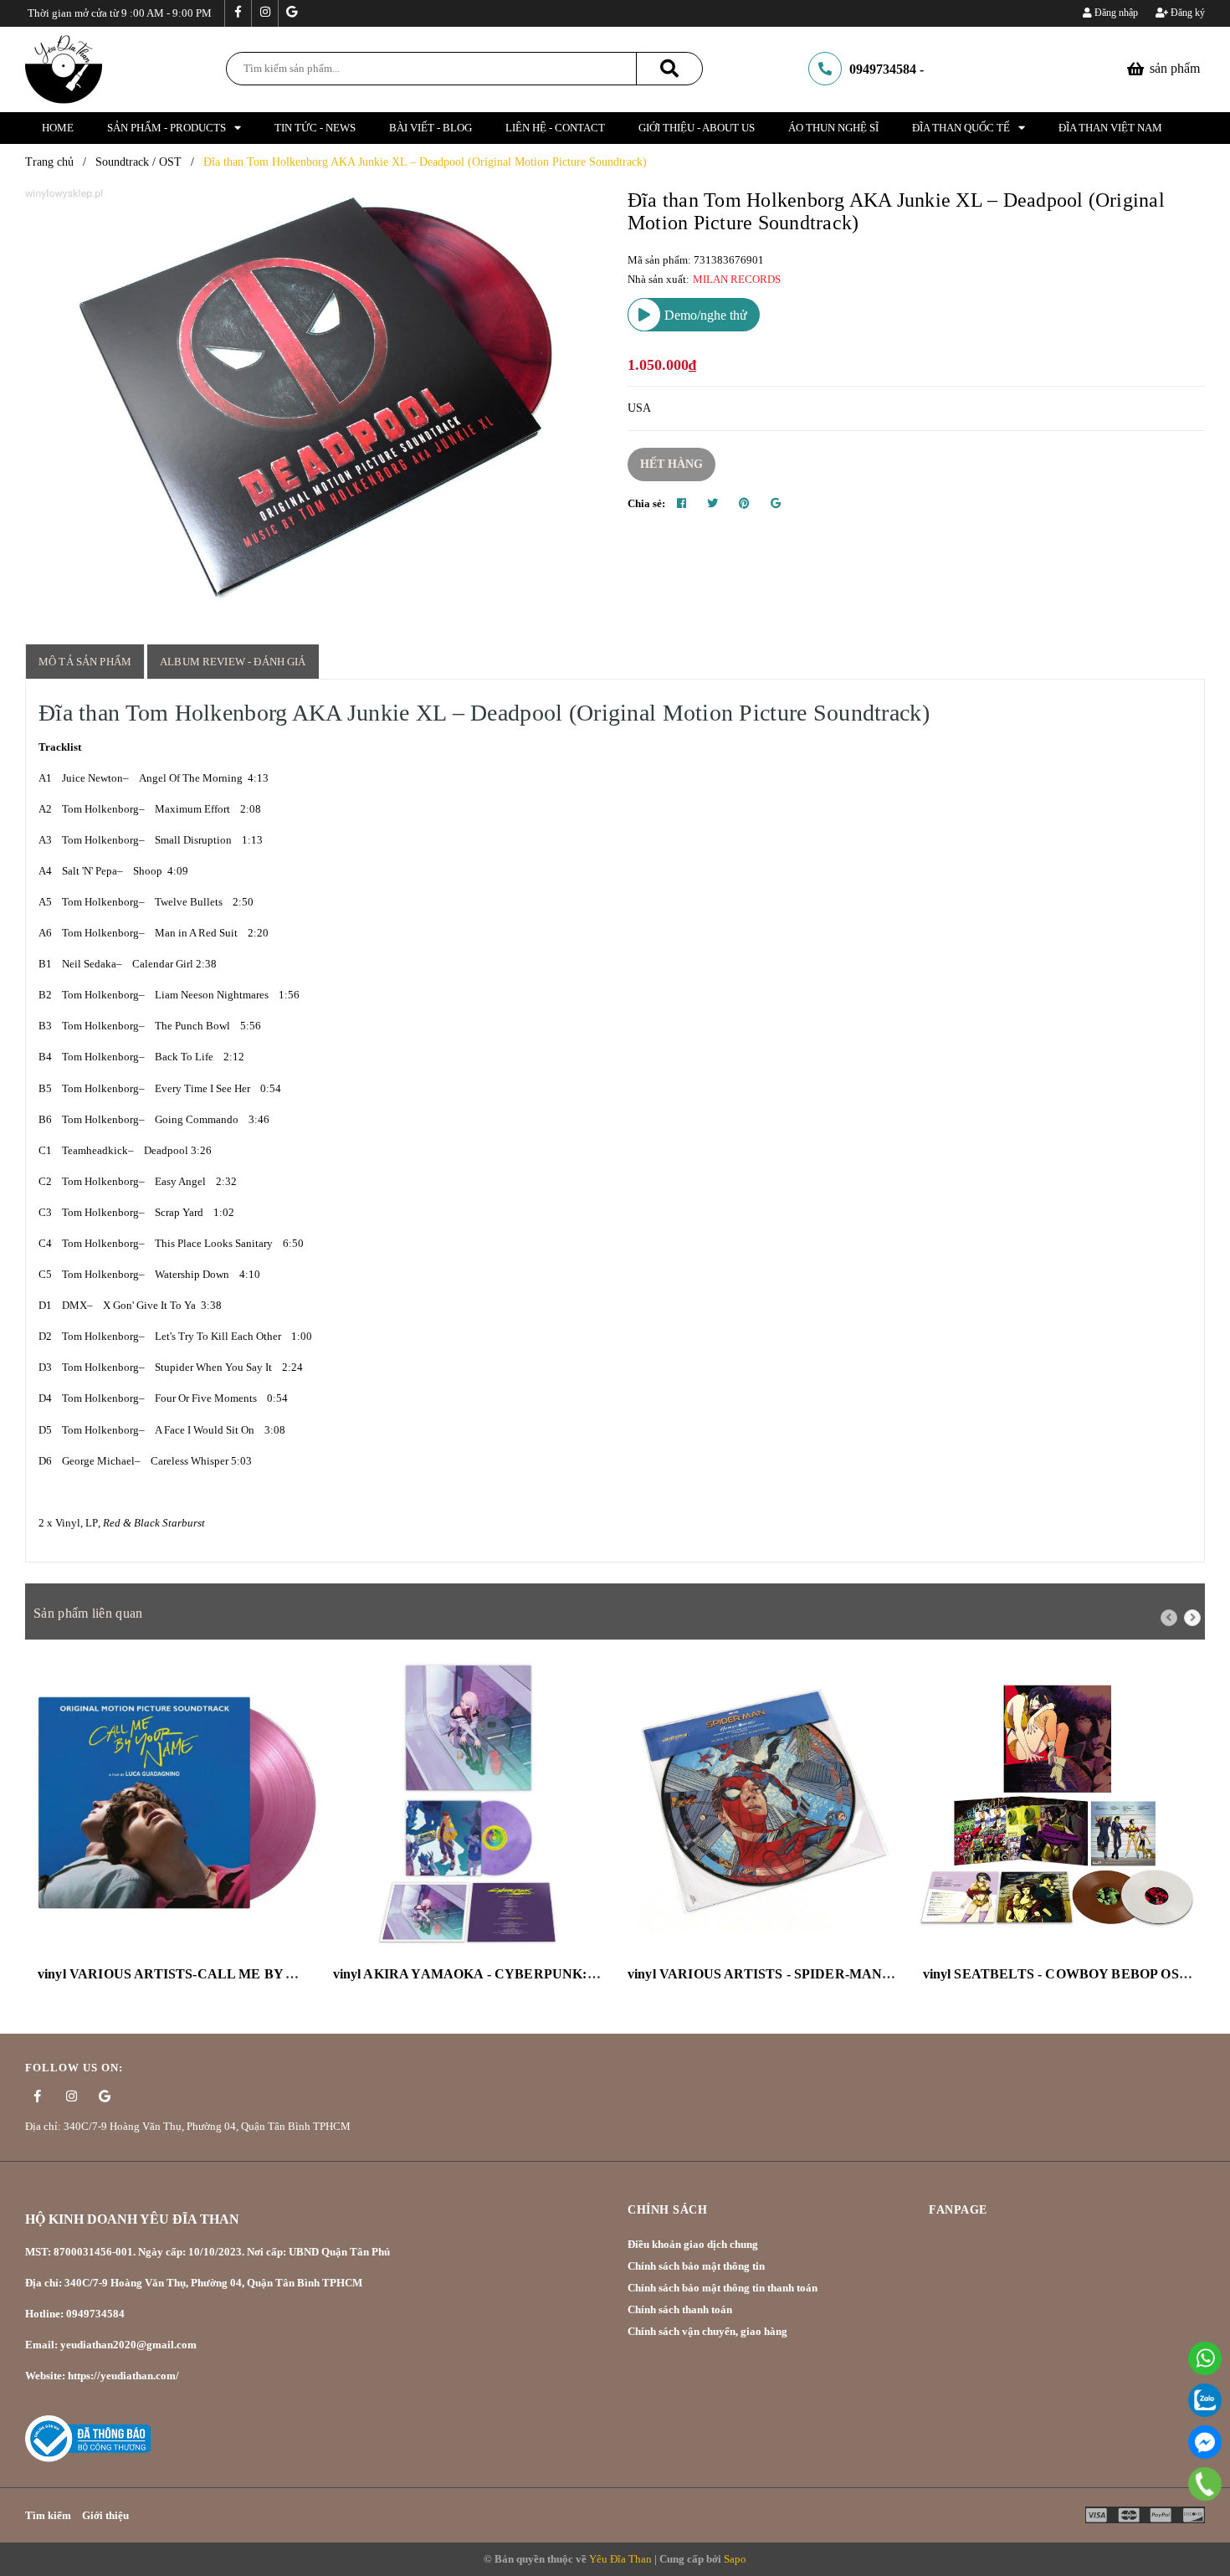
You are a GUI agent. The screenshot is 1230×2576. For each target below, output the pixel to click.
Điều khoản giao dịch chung (693, 2244)
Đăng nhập (1115, 13)
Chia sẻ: (646, 503)
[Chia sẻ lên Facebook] (682, 504)
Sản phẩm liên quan (88, 1613)
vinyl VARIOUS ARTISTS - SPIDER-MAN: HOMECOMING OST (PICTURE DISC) (880, 1974)
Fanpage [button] (958, 2210)
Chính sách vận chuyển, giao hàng (707, 2331)
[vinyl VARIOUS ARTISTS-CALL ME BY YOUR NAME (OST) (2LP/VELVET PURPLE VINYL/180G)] (173, 1805)
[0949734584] (1204, 2484)
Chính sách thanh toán (680, 2309)
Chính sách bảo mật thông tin (696, 2266)
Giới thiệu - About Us (697, 128)
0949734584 (883, 69)
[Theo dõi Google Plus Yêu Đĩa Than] (291, 13)
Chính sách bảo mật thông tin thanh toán (723, 2288)
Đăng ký (1186, 13)
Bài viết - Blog (430, 128)
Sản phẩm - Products (167, 128)
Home (58, 128)
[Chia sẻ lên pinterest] (744, 504)
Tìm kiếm (48, 2515)
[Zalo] (1205, 2400)
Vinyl (68, 1523)
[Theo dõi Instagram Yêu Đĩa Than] (264, 13)
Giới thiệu (105, 2515)
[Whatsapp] (1205, 2358)
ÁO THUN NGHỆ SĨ (833, 128)
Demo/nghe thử (704, 315)
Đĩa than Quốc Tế (961, 128)
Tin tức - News (315, 128)
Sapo (735, 2559)
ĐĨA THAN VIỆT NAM (1110, 128)
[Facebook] (1205, 2442)
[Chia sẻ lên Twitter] (712, 504)
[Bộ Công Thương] (88, 2437)
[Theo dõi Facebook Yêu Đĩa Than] (238, 13)
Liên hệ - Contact (555, 128)
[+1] (776, 504)
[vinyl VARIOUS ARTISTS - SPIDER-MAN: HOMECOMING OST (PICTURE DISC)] (763, 1805)
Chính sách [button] (667, 2210)
